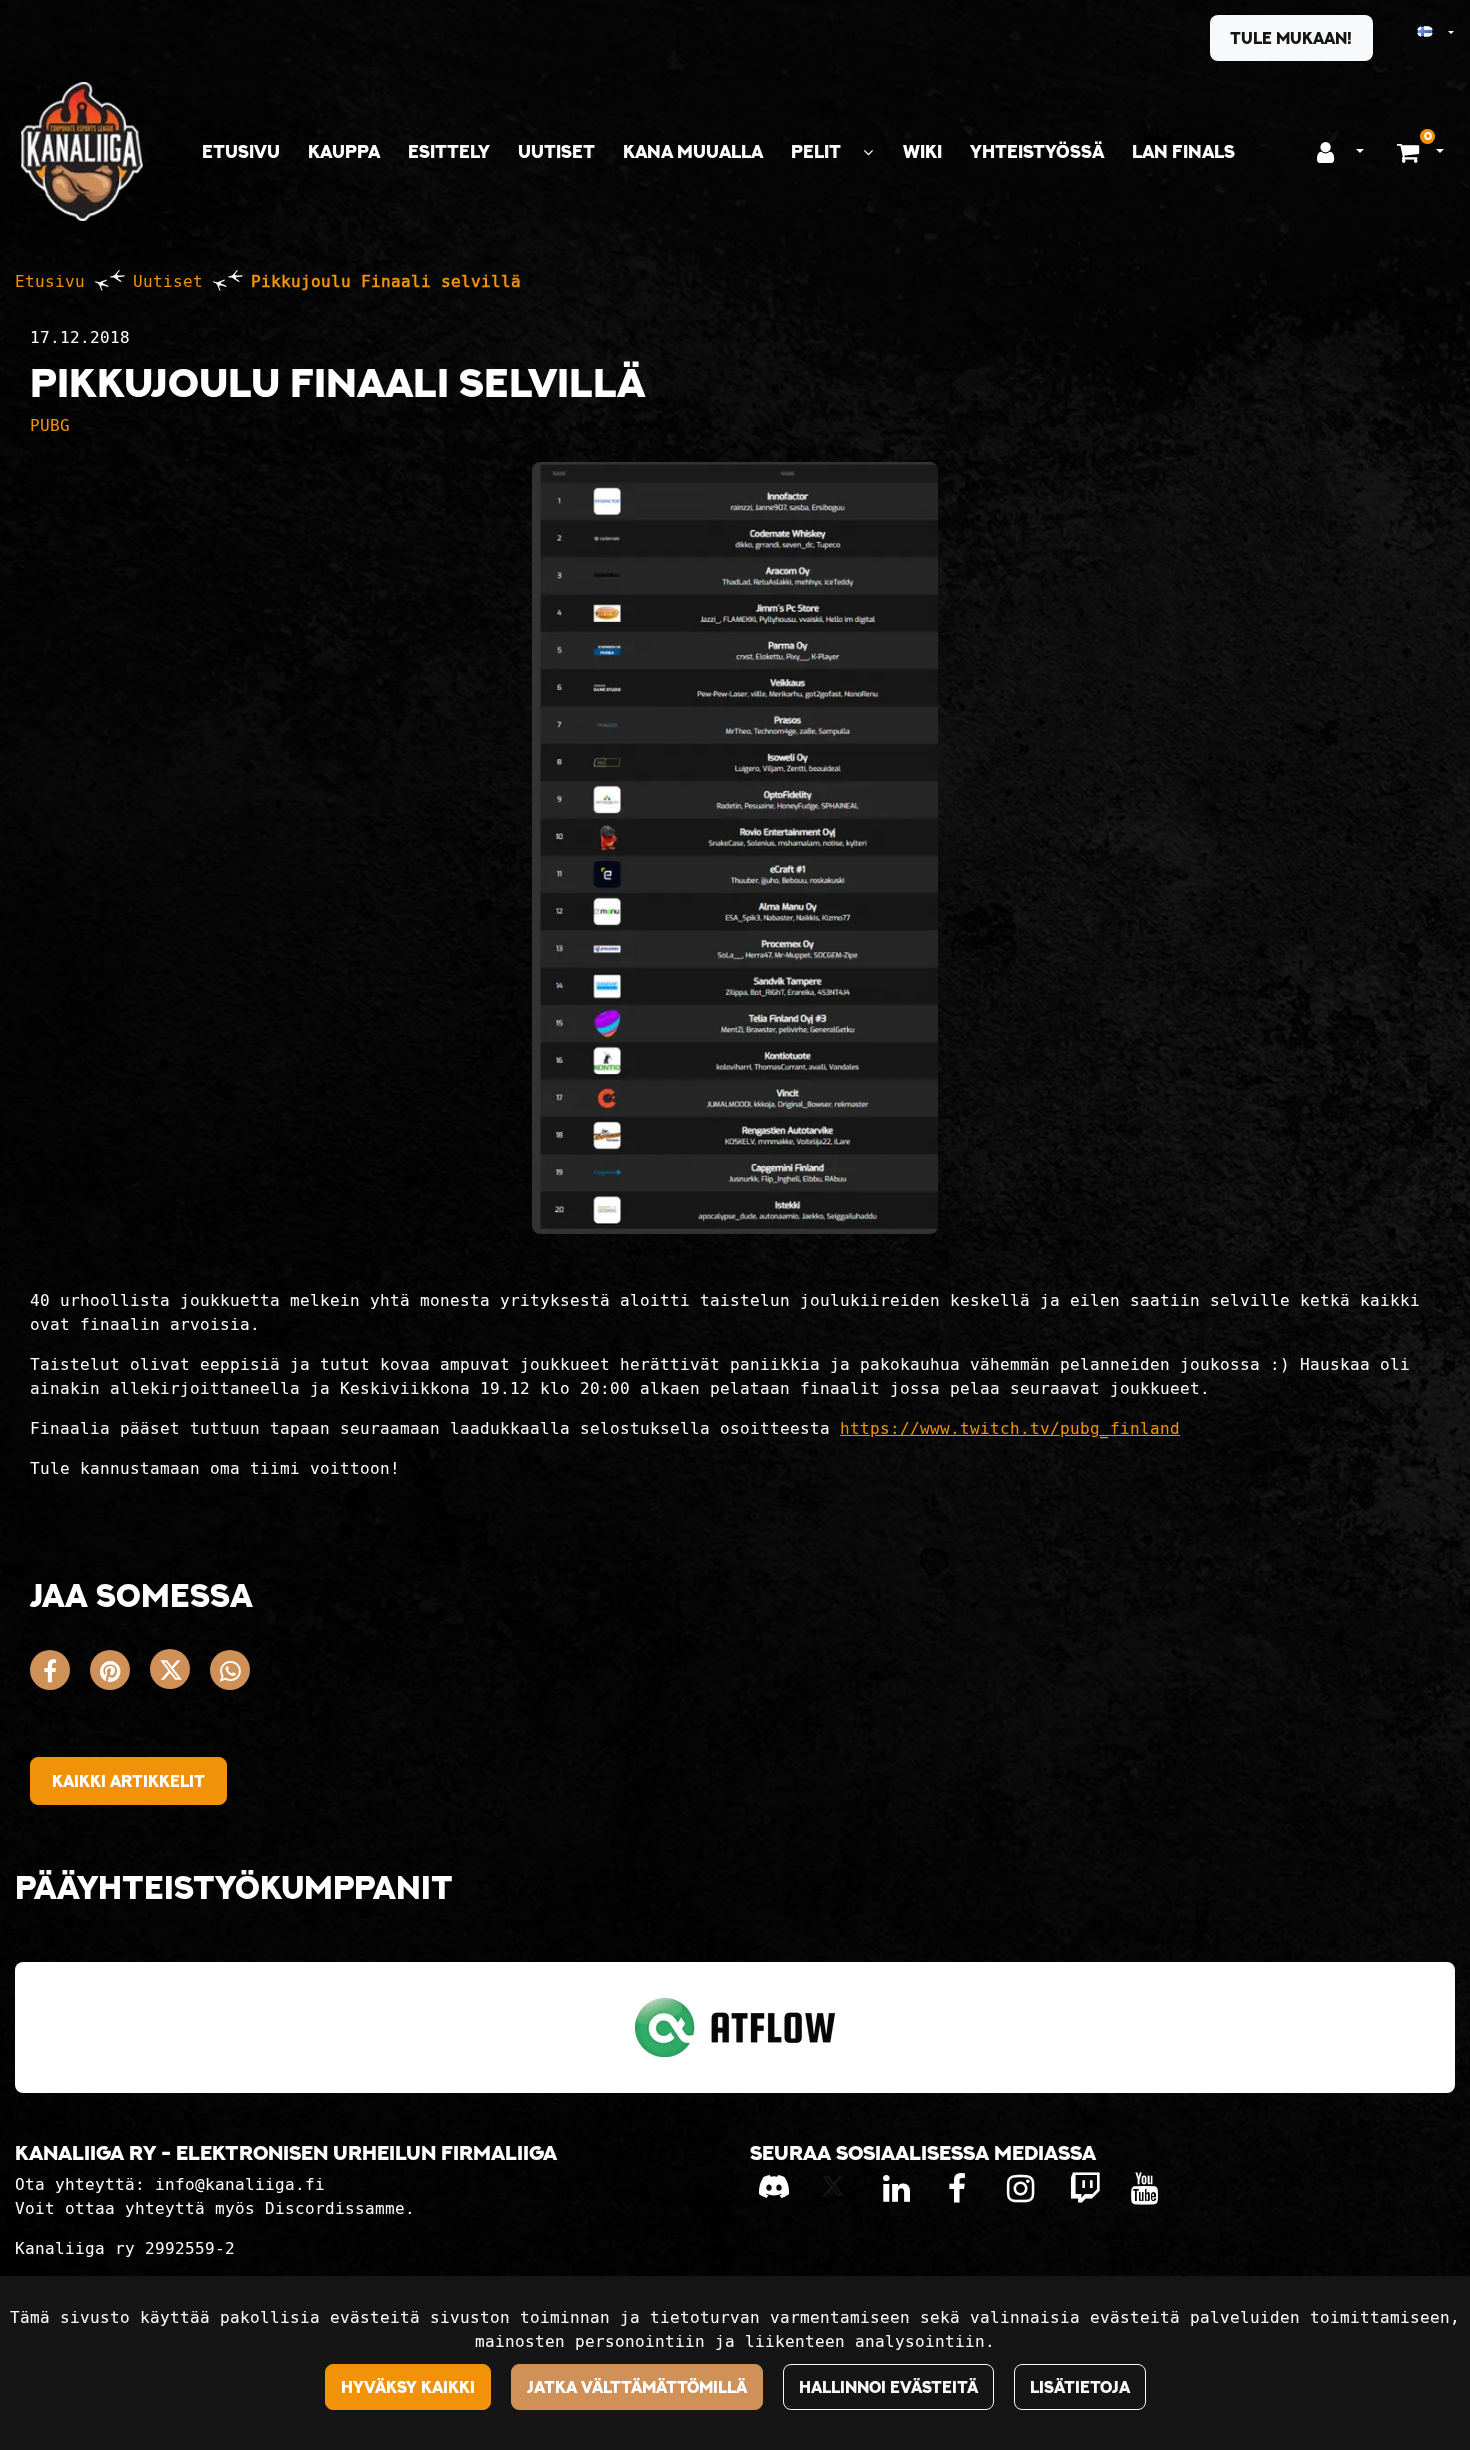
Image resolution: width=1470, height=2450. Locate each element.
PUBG (50, 425)
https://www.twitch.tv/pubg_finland (1010, 1428)
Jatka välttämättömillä (637, 2387)
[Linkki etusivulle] (82, 151)
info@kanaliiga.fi (240, 2184)
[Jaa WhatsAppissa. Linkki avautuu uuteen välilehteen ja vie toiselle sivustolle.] (235, 1674)
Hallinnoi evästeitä (888, 2387)
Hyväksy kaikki (408, 2387)
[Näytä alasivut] (868, 152)
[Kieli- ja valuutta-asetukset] (1417, 33)
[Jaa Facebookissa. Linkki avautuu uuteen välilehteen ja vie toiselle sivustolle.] (60, 1674)
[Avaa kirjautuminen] (1325, 152)
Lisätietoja (1080, 2387)
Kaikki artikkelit (128, 1781)
